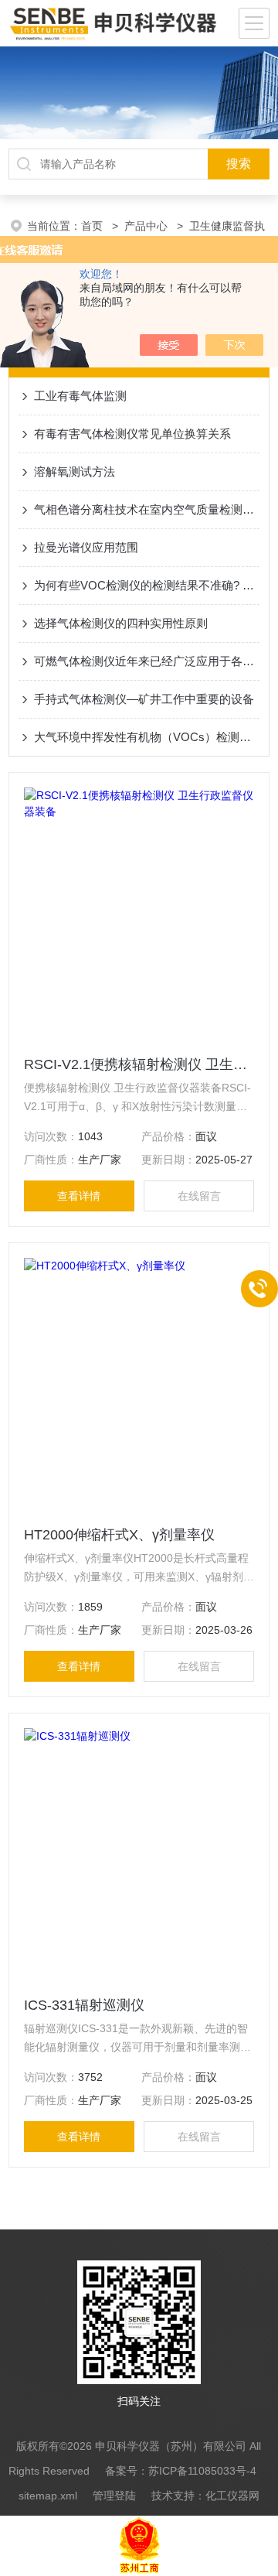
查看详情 (79, 1196)
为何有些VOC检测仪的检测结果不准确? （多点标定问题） (147, 585)
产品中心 (147, 226)
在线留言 (199, 1196)
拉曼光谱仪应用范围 (86, 547)
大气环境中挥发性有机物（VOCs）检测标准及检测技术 (147, 737)
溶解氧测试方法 (75, 471)
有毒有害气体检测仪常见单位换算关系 (132, 434)
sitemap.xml (48, 2496)
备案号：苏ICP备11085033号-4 (181, 2471)
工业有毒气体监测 (80, 396)
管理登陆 (114, 2496)
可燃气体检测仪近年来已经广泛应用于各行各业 (147, 661)
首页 (93, 226)
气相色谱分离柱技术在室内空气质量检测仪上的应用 (147, 509)
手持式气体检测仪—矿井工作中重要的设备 (144, 699)
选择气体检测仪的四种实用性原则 (121, 623)
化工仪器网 (232, 2496)
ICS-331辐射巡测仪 (84, 2005)
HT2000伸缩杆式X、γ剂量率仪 (119, 1535)
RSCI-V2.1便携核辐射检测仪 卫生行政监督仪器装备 (139, 1064)
